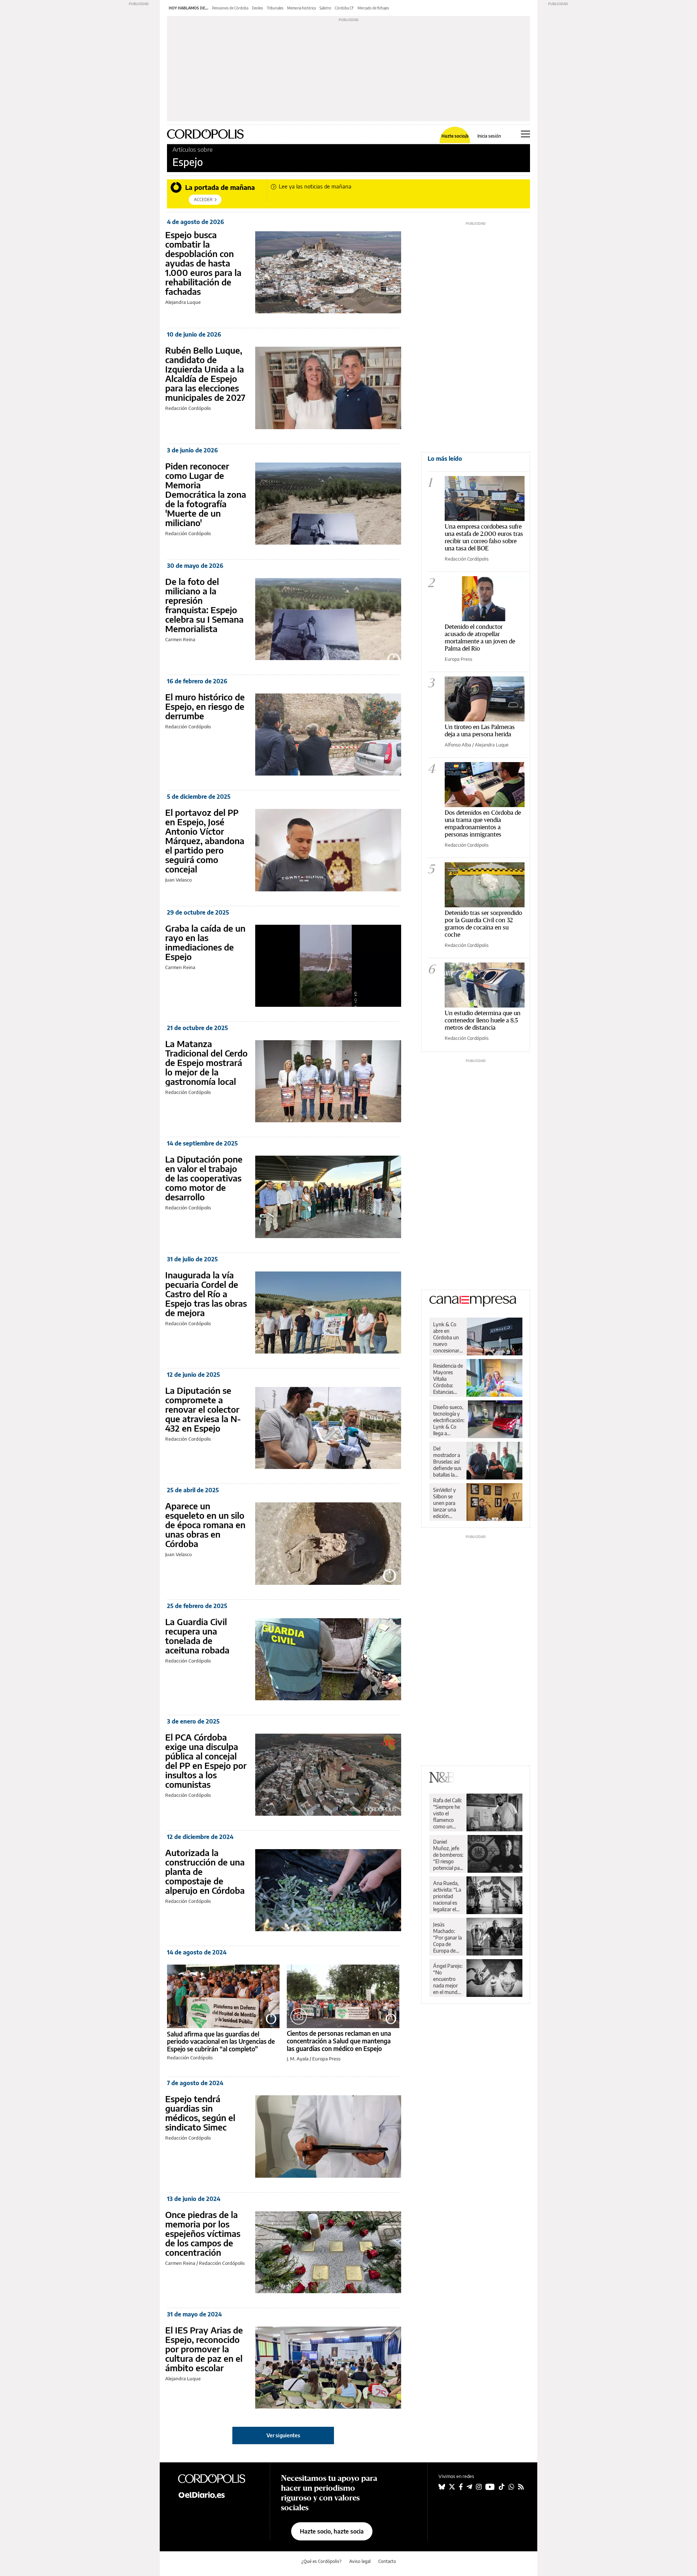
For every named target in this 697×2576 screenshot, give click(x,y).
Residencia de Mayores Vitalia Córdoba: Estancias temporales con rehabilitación (448, 1379)
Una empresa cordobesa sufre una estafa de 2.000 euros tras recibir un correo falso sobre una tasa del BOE (484, 537)
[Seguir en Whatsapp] (511, 2487)
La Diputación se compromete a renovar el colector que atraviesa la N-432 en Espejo (203, 1409)
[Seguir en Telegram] (469, 2487)
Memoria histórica (301, 8)
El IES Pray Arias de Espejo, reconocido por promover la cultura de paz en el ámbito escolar (204, 2349)
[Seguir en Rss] (521, 2487)
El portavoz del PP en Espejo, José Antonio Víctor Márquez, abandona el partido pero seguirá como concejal (205, 841)
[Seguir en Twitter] (452, 2487)
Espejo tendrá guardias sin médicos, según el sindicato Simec (200, 2113)
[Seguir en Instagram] (479, 2487)
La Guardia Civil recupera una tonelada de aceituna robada (197, 1636)
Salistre (325, 8)
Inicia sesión (489, 136)
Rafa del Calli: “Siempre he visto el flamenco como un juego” (447, 1814)
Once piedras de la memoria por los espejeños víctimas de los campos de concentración (203, 2233)
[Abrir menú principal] (525, 134)
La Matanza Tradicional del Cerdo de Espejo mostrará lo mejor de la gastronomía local (206, 1062)
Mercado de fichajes (373, 8)
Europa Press (326, 2059)
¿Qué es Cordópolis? (321, 2561)
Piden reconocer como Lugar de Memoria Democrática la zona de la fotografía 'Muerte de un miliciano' (206, 494)
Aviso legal (360, 2561)
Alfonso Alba (458, 745)
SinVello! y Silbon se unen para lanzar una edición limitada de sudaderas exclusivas (445, 1503)
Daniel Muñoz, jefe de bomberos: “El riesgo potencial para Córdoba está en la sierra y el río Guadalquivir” (449, 1855)
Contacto (387, 2561)
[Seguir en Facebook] (461, 2487)
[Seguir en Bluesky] (442, 2487)
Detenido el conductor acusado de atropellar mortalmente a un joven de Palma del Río (480, 637)
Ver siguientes (283, 2435)
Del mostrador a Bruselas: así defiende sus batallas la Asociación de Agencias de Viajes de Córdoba (447, 1462)
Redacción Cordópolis (188, 408)
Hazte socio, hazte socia (332, 2531)
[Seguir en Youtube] (490, 2487)
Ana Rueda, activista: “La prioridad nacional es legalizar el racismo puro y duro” (447, 1896)
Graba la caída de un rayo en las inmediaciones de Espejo (205, 942)
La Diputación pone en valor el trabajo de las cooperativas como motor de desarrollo (204, 1178)
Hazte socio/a (455, 136)
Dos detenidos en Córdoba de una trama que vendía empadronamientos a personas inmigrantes (483, 823)
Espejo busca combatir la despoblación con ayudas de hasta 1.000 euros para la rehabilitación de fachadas (203, 263)
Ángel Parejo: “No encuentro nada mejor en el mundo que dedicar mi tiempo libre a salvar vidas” (448, 1979)
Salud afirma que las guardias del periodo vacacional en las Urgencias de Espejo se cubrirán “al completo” (221, 2041)
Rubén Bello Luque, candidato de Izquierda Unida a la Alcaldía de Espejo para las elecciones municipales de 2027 (205, 374)
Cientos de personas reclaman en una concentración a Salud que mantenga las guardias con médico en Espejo (339, 2041)
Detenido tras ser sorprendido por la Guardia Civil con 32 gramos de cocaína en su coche (483, 923)
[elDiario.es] (218, 2495)
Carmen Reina (180, 639)
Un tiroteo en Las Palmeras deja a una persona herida (480, 730)
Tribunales (275, 8)
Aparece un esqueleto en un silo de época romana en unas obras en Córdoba (205, 1525)
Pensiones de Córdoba (230, 8)
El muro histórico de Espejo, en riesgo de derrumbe (205, 706)
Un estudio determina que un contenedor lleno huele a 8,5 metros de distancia (483, 1020)
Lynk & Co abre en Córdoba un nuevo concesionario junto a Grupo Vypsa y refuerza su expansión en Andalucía (448, 1338)
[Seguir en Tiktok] (502, 2487)
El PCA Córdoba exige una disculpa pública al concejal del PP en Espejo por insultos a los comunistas (206, 1761)
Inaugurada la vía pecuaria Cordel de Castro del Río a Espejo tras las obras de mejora (206, 1294)
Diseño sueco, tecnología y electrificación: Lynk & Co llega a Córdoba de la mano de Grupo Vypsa (449, 1420)
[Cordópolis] (218, 2478)
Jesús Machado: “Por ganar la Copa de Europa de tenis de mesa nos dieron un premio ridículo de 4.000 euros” (448, 1938)
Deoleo (258, 8)
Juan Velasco (178, 880)
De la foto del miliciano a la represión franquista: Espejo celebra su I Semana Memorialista (204, 605)
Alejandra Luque (183, 302)
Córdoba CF (344, 8)
